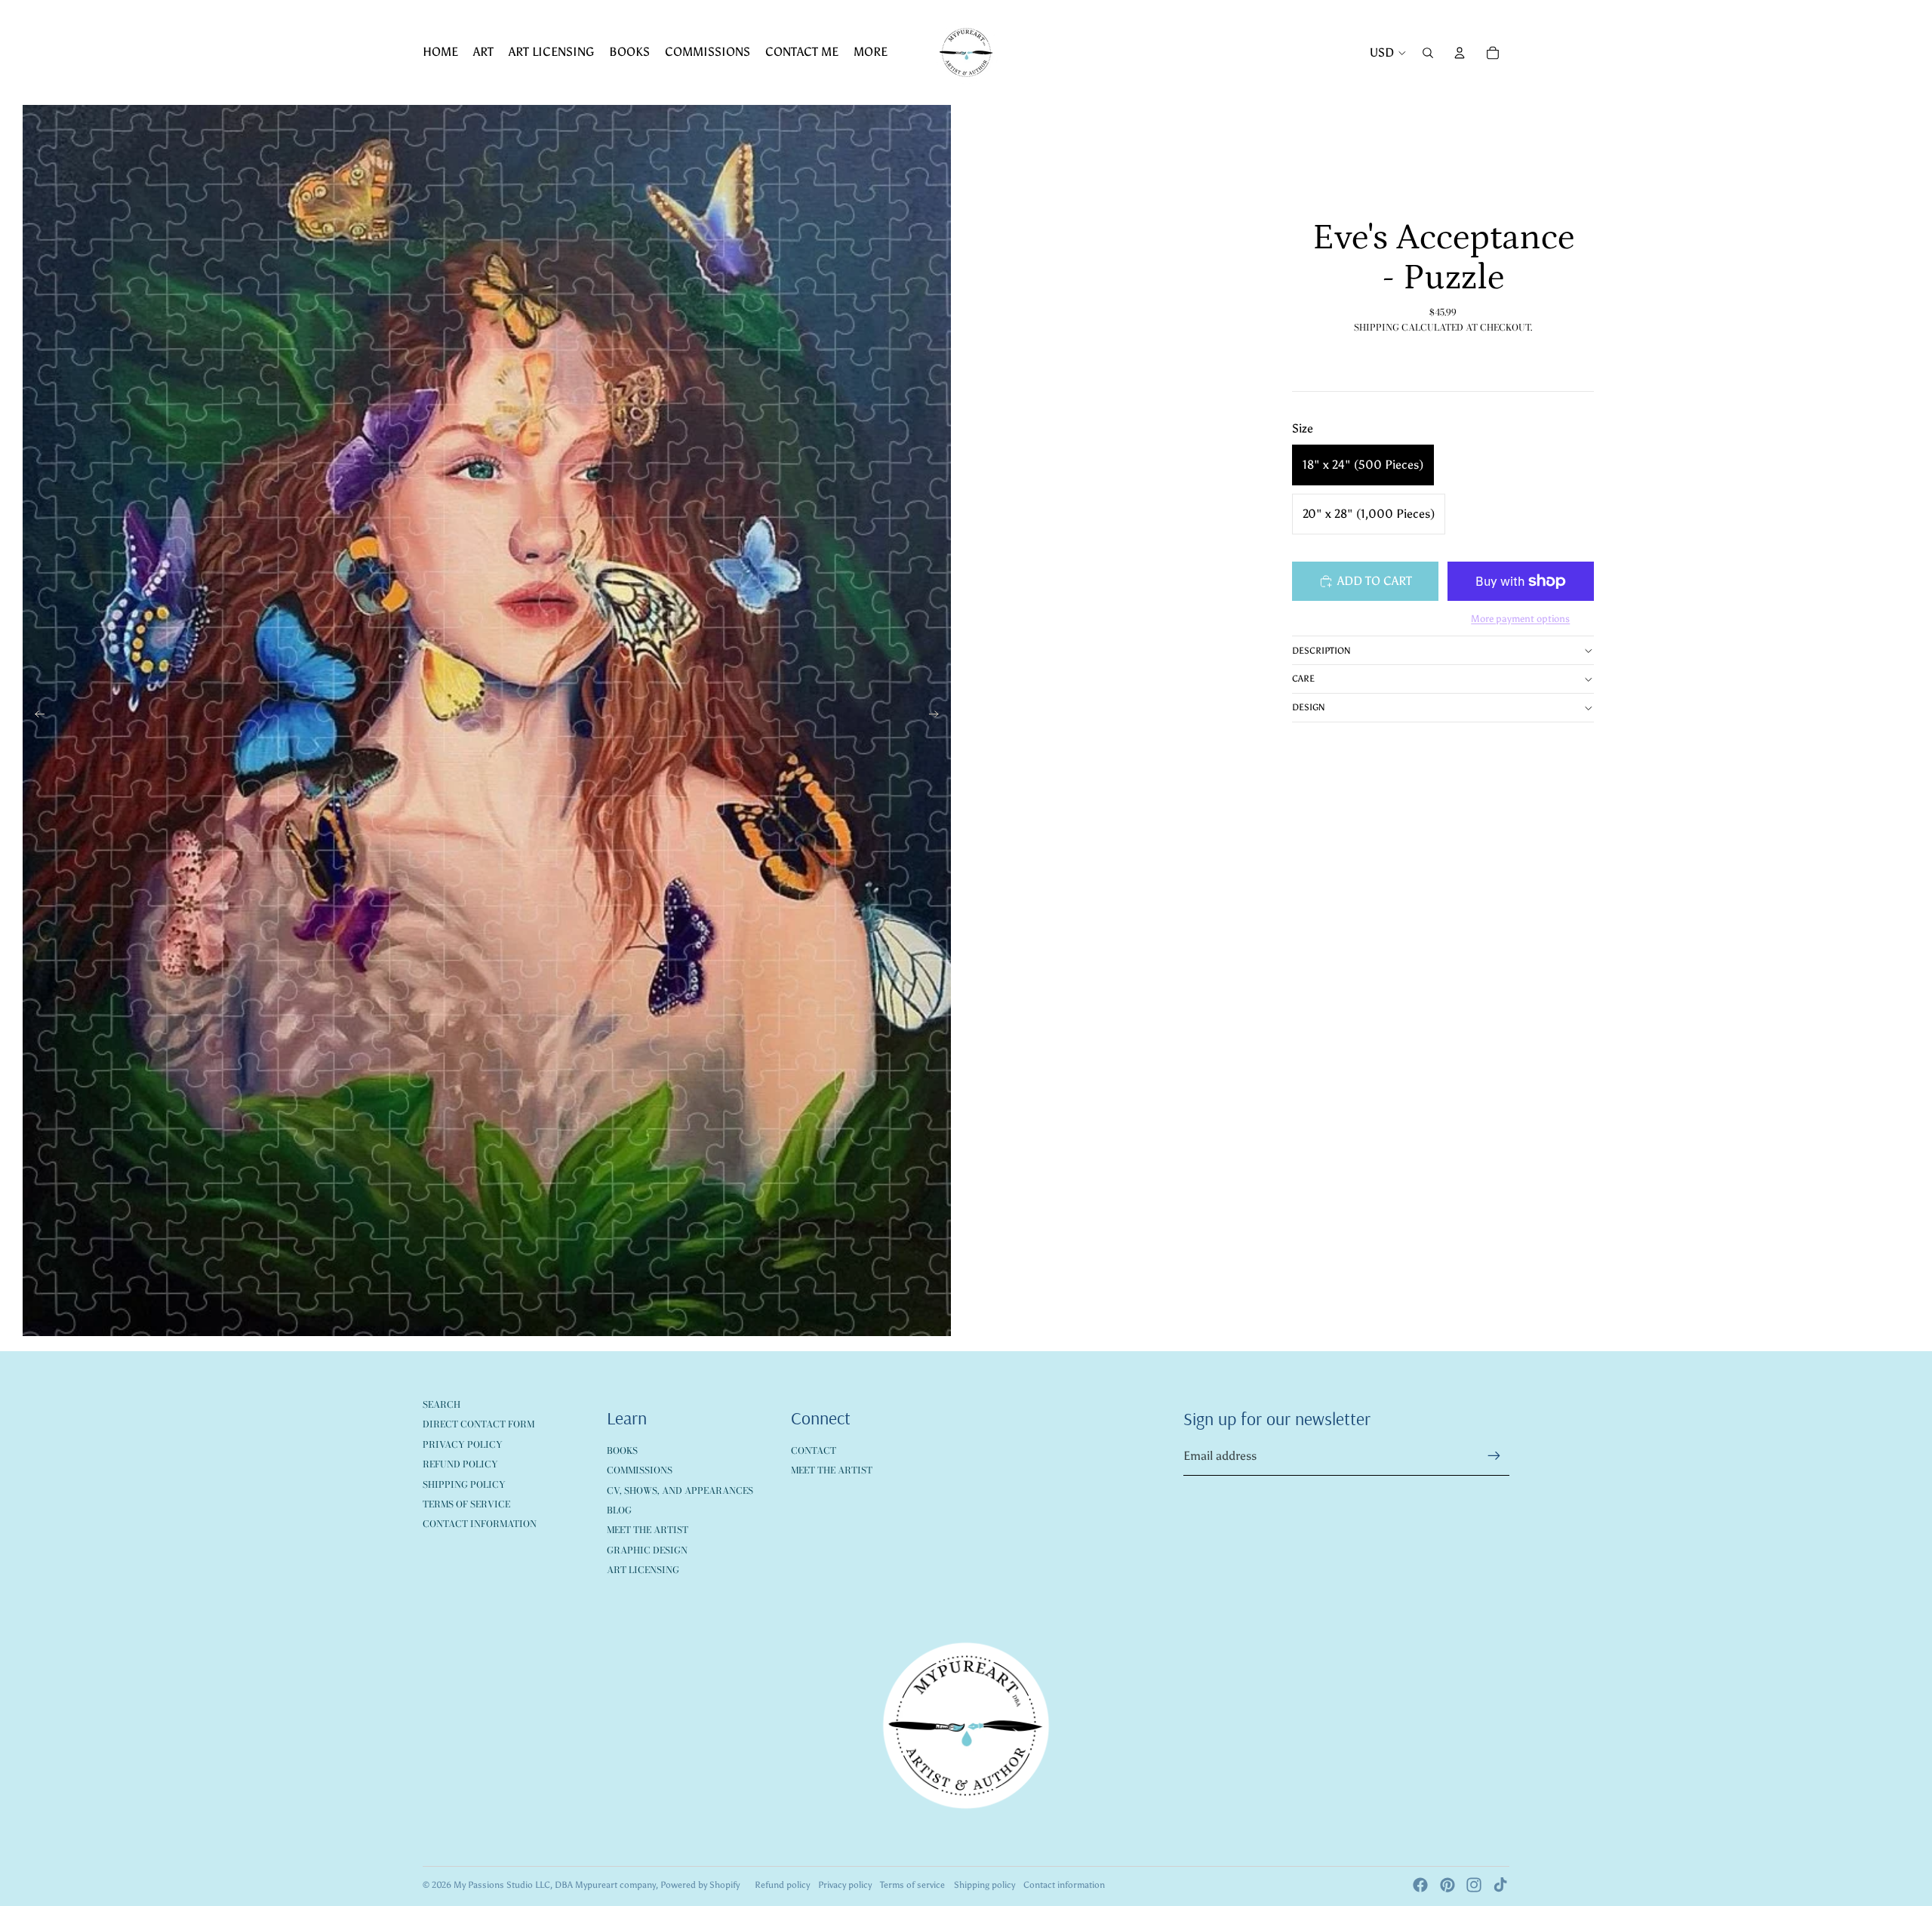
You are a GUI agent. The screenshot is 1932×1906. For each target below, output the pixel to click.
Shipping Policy (464, 1484)
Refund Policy (460, 1464)
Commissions (640, 1470)
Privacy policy (845, 1885)
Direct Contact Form (478, 1424)
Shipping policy (984, 1885)
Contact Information (480, 1524)
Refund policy (782, 1885)
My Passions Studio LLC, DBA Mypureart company (555, 1885)
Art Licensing (643, 1570)
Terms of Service (466, 1504)
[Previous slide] (35, 717)
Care (1303, 679)
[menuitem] (440, 53)
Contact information (1064, 1885)
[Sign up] (1494, 1456)
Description (1321, 651)
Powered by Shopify (700, 1885)
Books (622, 1450)
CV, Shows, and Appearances (680, 1490)
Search (441, 1404)
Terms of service (912, 1885)
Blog (619, 1510)
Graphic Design (647, 1550)
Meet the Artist (648, 1530)
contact (814, 1450)
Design (1309, 707)
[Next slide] (938, 717)
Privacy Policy (463, 1444)
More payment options (1520, 619)
